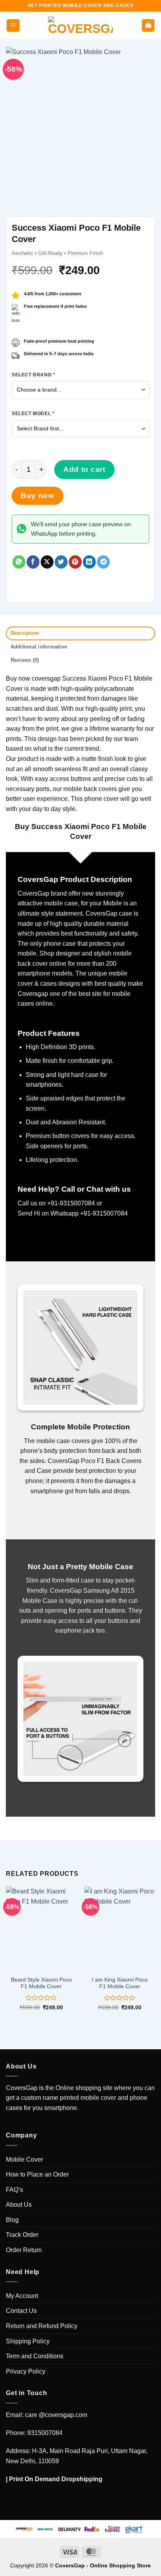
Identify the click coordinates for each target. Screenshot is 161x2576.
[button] (13, 26)
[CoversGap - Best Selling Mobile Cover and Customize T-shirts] (80, 25)
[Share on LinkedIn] (89, 562)
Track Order (22, 2235)
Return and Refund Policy (42, 2326)
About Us (19, 2205)
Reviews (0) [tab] (25, 660)
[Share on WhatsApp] (19, 562)
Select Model (33, 414)
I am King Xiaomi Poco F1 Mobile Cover (120, 1983)
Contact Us (21, 2311)
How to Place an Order (37, 2174)
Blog (12, 2220)
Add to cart (84, 469)
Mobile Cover (24, 2160)
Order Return (24, 2250)
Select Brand (33, 375)
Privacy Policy (26, 2371)
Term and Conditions (35, 2356)
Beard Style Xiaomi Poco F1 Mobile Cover (41, 1983)
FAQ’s (14, 2190)
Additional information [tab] (39, 647)
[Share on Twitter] (61, 562)
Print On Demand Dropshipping (56, 2479)
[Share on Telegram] (103, 562)
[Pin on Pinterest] (75, 562)
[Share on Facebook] (33, 562)
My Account (22, 2296)
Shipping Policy (28, 2341)
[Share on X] (47, 562)
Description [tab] (25, 633)
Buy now (37, 496)
